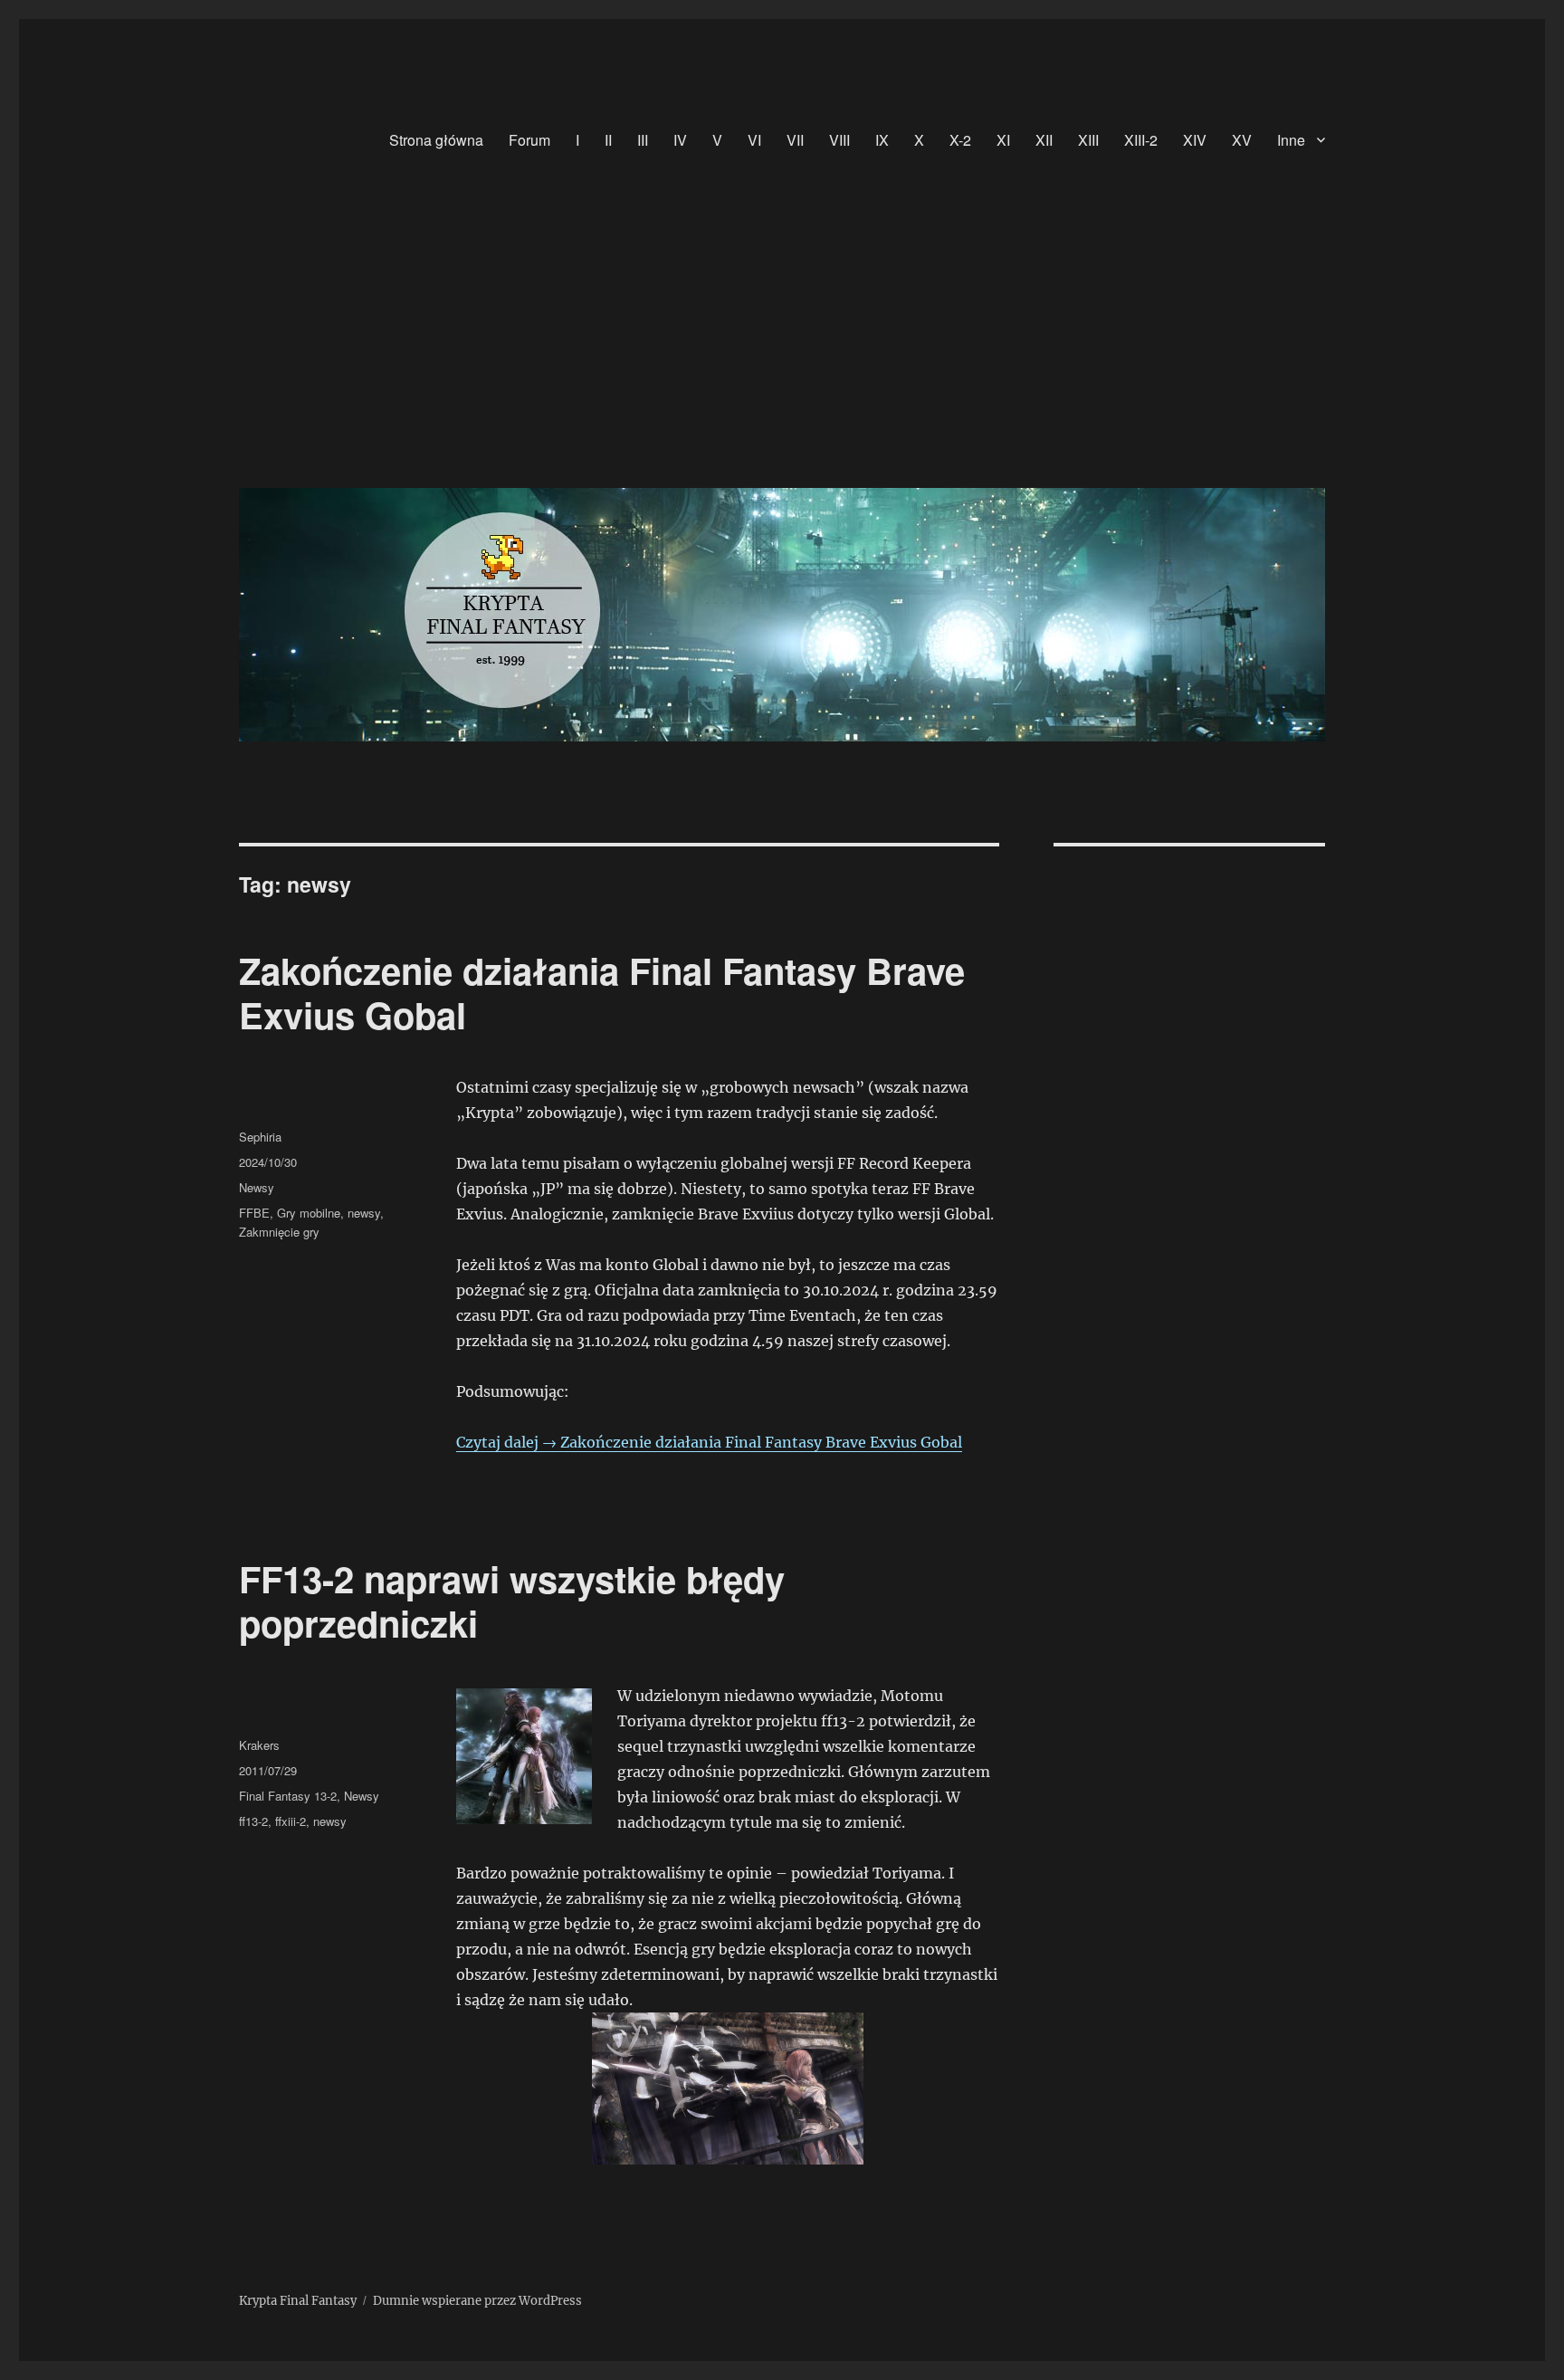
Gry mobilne (309, 1213)
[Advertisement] (786, 338)
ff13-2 (253, 1821)
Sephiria (260, 1137)
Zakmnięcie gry (279, 1232)
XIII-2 (1141, 140)
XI (1003, 140)
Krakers (259, 1745)
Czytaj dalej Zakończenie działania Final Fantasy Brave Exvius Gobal (709, 1442)
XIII (1088, 140)
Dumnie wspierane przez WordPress (477, 2301)
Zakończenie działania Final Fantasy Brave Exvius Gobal (602, 992)
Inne (1291, 140)
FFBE (254, 1213)
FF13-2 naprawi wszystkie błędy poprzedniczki (512, 1601)
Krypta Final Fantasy (298, 2301)
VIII (839, 140)
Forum (529, 140)
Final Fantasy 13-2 (288, 1796)
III (643, 140)
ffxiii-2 (291, 1821)
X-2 (960, 140)
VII (795, 140)
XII (1044, 140)
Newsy (257, 1187)
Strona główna (436, 140)
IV (680, 140)
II (608, 140)
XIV (1195, 140)
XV (1242, 140)
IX (882, 140)
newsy (364, 1213)
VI (754, 140)
